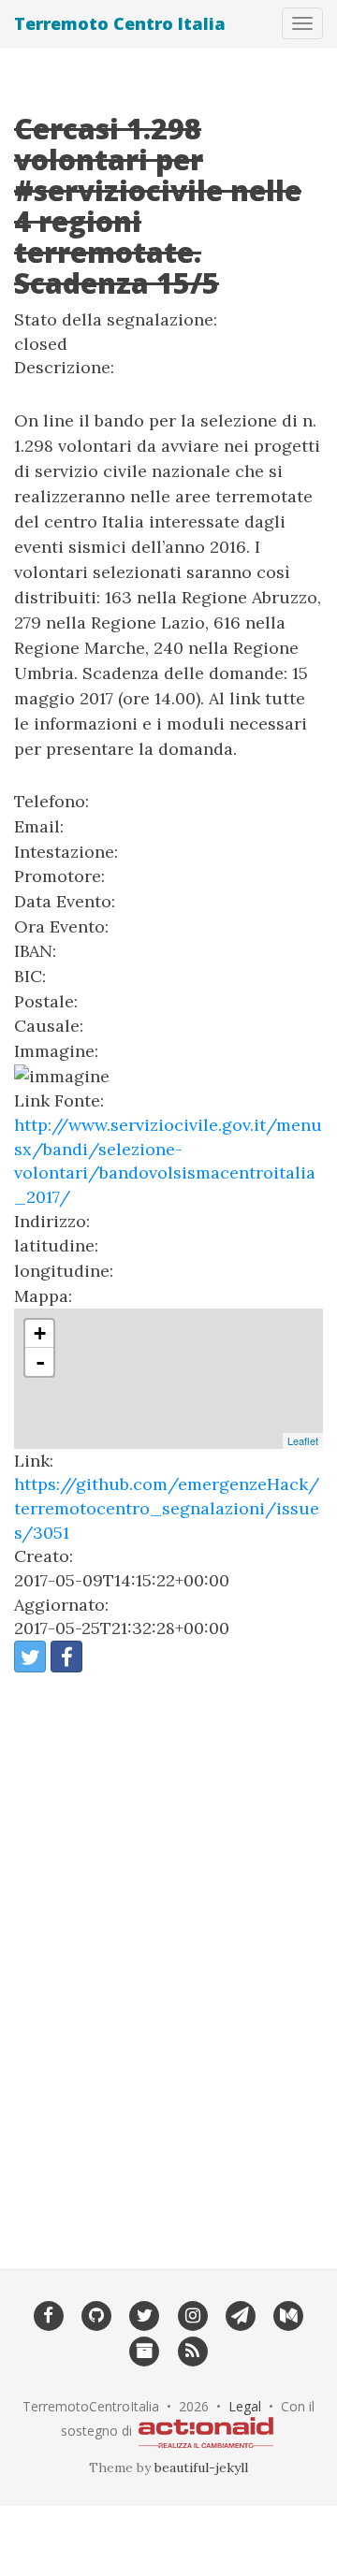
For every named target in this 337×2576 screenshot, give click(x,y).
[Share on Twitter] (30, 1657)
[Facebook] (48, 2314)
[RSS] (192, 2350)
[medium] (289, 2314)
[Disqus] (168, 1959)
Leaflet (303, 1440)
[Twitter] (145, 2314)
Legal (245, 2406)
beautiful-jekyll (201, 2467)
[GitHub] (96, 2314)
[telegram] (240, 2314)
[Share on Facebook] (66, 1657)
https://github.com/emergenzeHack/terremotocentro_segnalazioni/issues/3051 (167, 1508)
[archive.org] (145, 2350)
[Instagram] (192, 2314)
